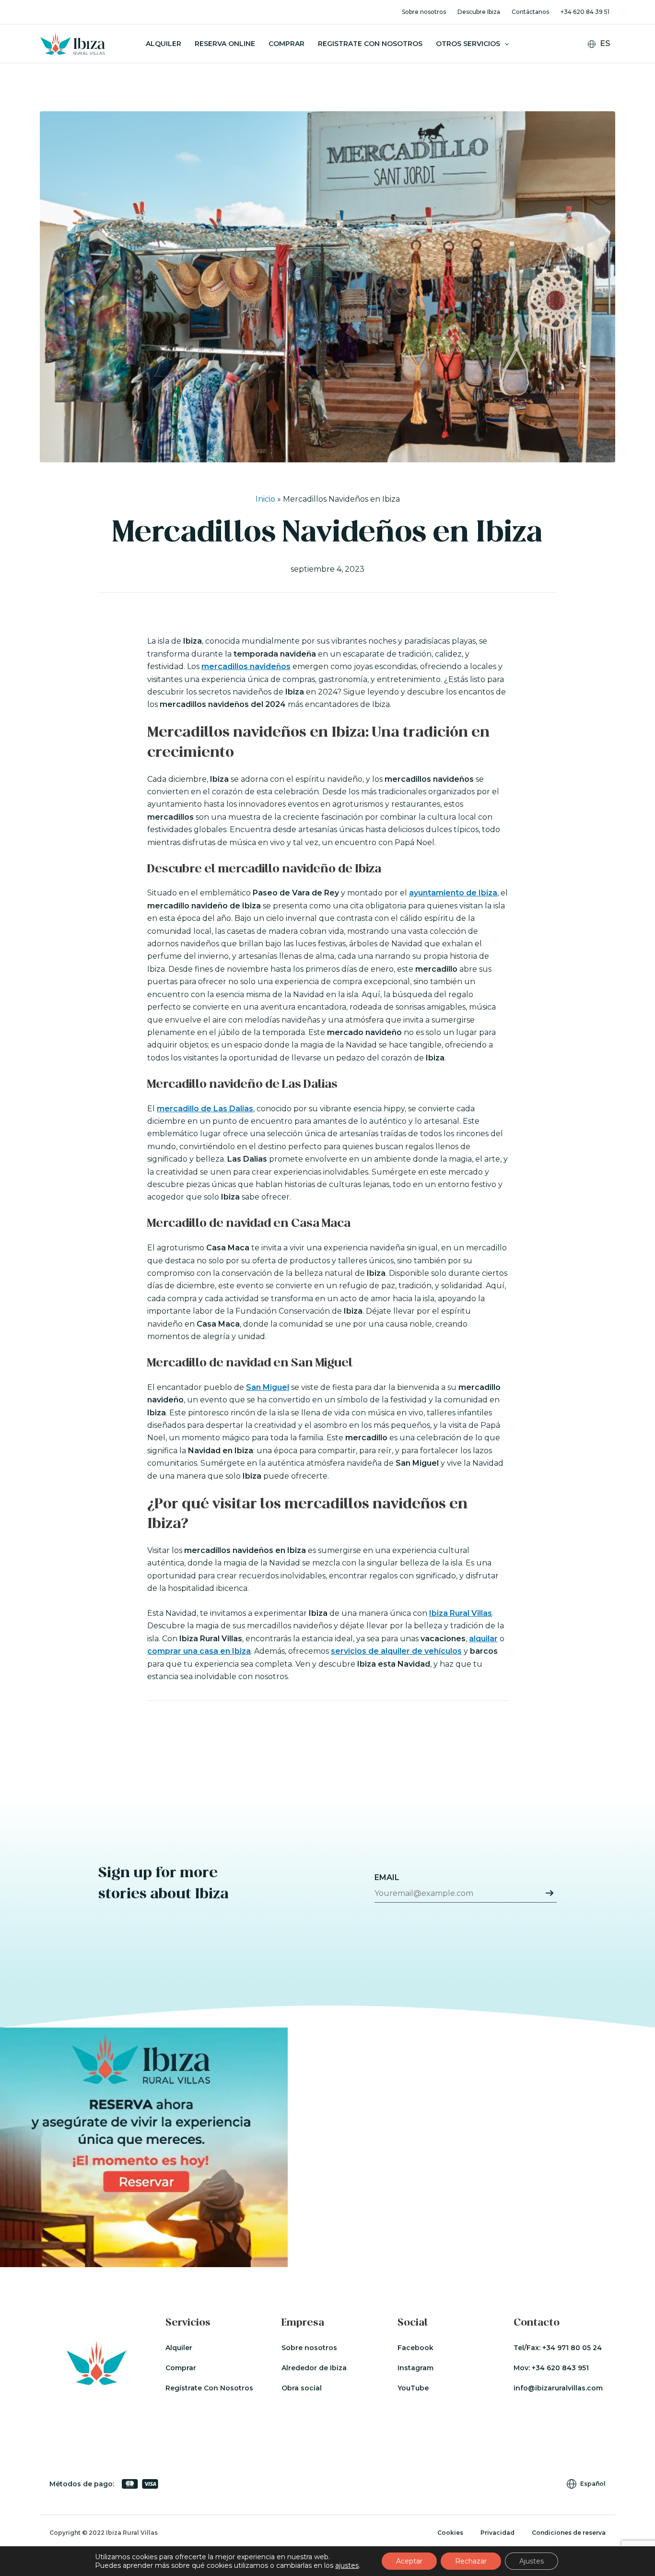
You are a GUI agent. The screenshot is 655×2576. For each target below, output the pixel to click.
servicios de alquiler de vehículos (396, 1651)
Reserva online (225, 44)
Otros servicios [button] (468, 44)
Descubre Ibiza (479, 12)
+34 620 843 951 (560, 2368)
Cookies (450, 2533)
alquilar (483, 1639)
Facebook (415, 2348)
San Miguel (268, 1387)
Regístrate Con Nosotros (209, 2388)
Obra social (302, 2388)
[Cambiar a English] (605, 59)
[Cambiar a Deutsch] (605, 71)
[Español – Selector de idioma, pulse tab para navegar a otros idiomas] (603, 44)
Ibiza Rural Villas (461, 1613)
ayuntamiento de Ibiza (453, 893)
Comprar (287, 44)
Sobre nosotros (424, 12)
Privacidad (497, 2533)
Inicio (265, 499)
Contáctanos (530, 12)
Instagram (415, 2368)
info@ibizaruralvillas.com (558, 2388)
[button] (504, 44)
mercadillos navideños (246, 666)
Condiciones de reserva (569, 2533)
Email (387, 1877)
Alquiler (164, 44)
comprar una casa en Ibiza (199, 1651)
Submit (550, 1893)
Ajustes (532, 2561)
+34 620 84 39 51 (585, 12)
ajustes (347, 2565)
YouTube (413, 2388)
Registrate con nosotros (370, 44)
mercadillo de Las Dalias (205, 1109)
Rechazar (471, 2561)
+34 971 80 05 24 (572, 2348)
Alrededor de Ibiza (314, 2368)
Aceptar (409, 2561)
